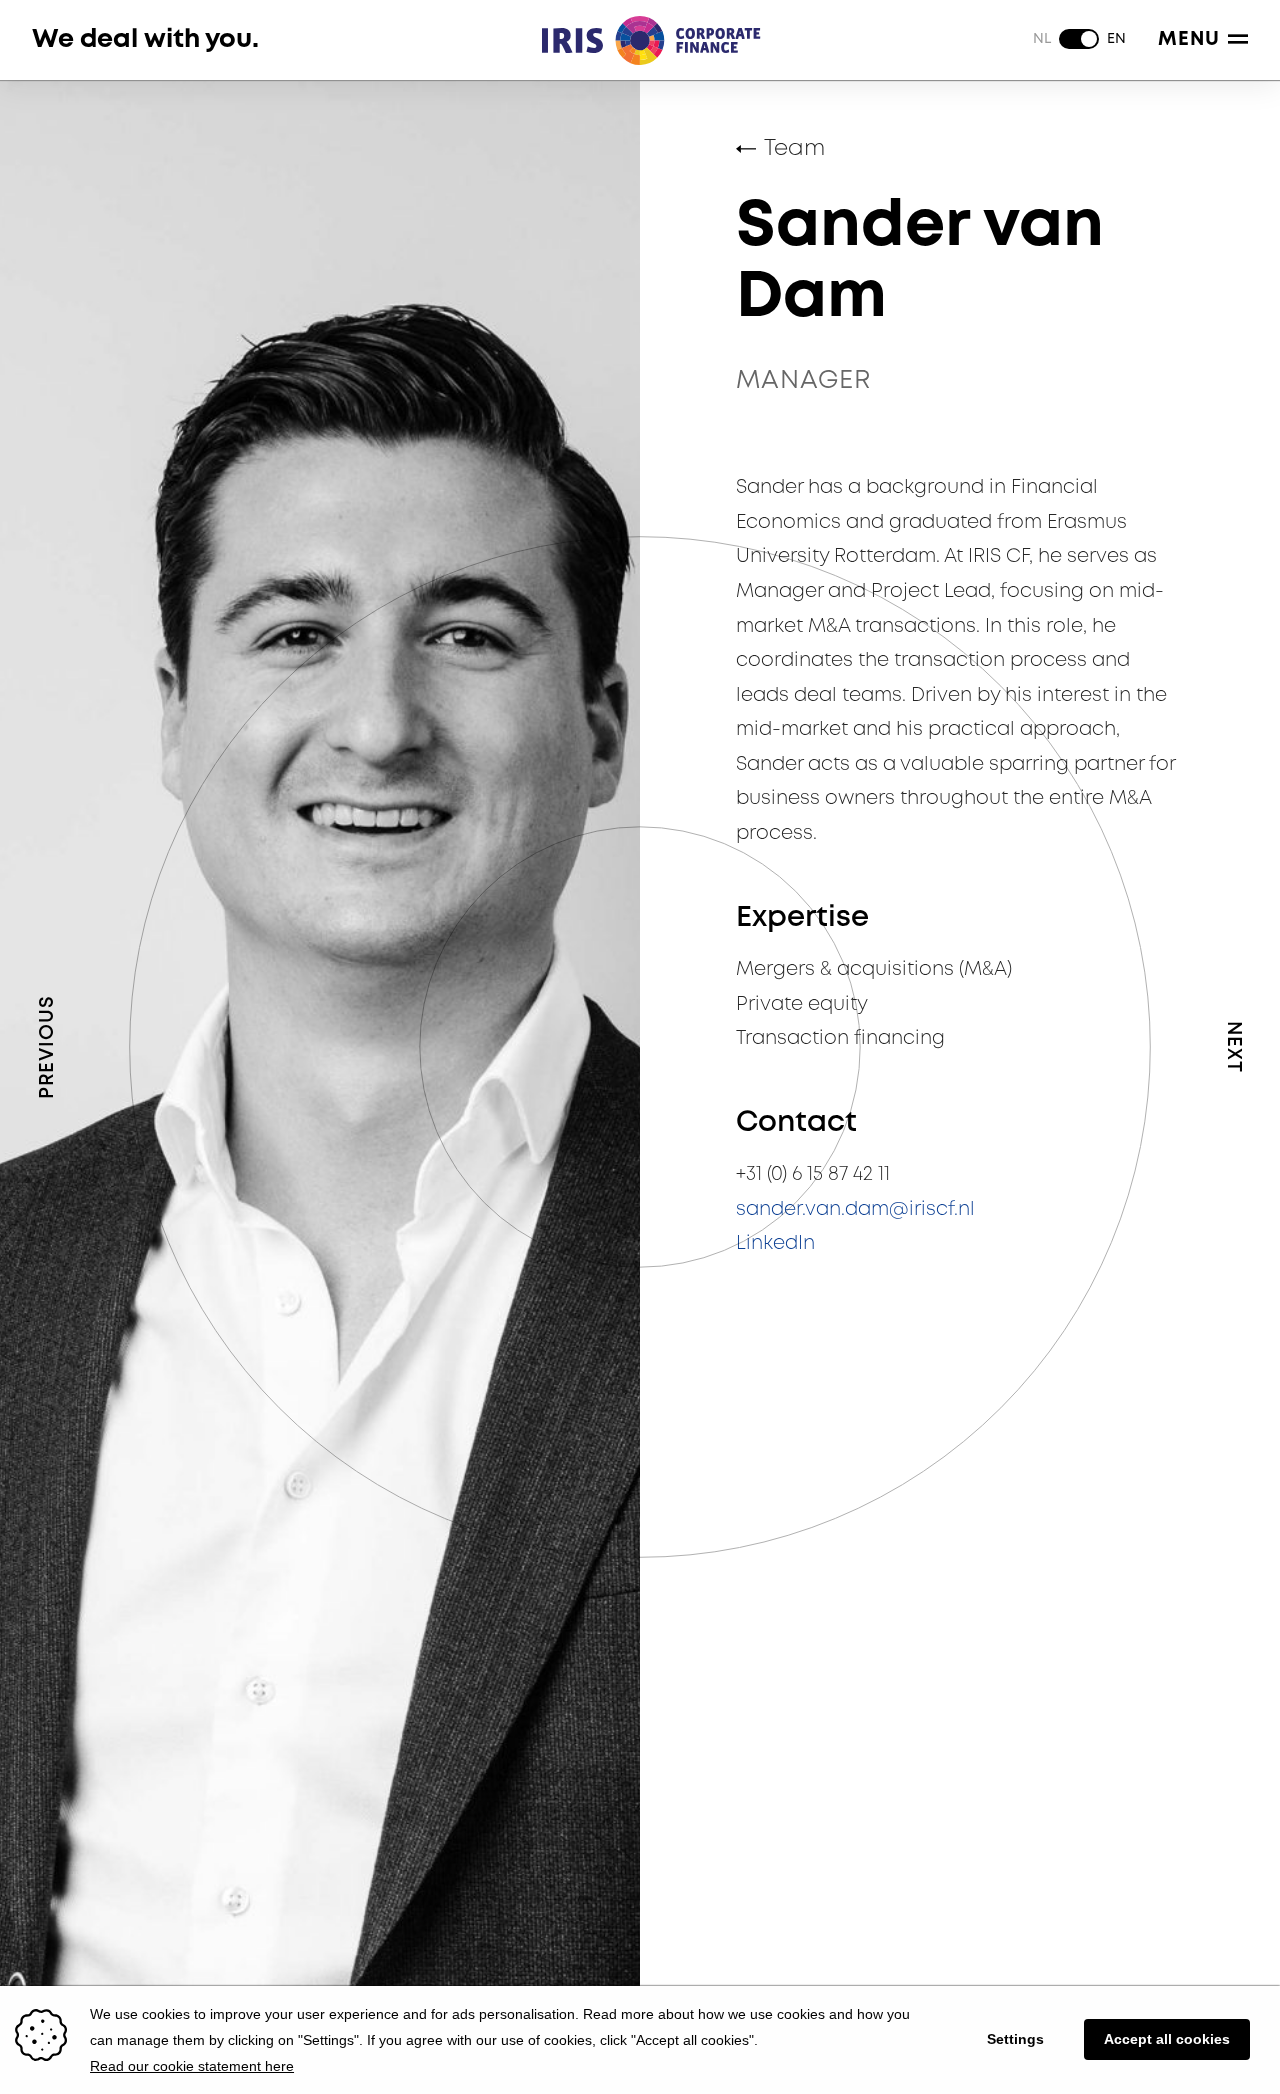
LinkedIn (775, 1243)
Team (794, 149)
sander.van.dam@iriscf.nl (855, 1209)
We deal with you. (145, 39)
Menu (1189, 39)
